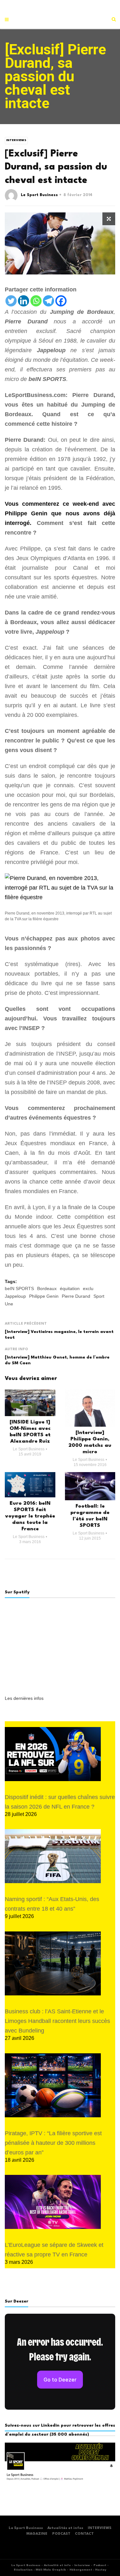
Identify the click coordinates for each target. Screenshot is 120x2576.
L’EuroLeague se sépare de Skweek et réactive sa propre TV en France (54, 2250)
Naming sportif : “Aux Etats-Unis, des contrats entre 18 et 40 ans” (52, 1904)
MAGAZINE (37, 2534)
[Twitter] (11, 301)
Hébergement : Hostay (88, 2570)
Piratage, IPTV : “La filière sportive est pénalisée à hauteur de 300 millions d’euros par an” (53, 2143)
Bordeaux (47, 1288)
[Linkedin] (24, 301)
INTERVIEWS (100, 2528)
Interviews (16, 140)
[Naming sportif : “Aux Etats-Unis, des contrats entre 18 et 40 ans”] (53, 1856)
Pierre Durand (76, 1296)
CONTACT (84, 2534)
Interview (82, 2565)
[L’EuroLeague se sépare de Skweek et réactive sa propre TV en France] (53, 2202)
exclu (88, 1288)
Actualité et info (57, 2565)
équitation (70, 1288)
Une (9, 1304)
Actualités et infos (65, 2528)
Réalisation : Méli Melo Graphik (40, 2570)
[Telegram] (48, 301)
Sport (99, 1296)
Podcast (100, 2565)
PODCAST (61, 2534)
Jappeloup (15, 1296)
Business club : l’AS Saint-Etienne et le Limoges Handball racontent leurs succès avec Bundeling (57, 2021)
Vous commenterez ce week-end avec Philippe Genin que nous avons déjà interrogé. (60, 513)
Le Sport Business (39, 195)
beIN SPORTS (19, 1288)
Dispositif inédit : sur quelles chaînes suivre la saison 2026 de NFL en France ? (60, 1802)
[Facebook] (61, 301)
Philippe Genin (44, 1296)
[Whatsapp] (36, 301)
